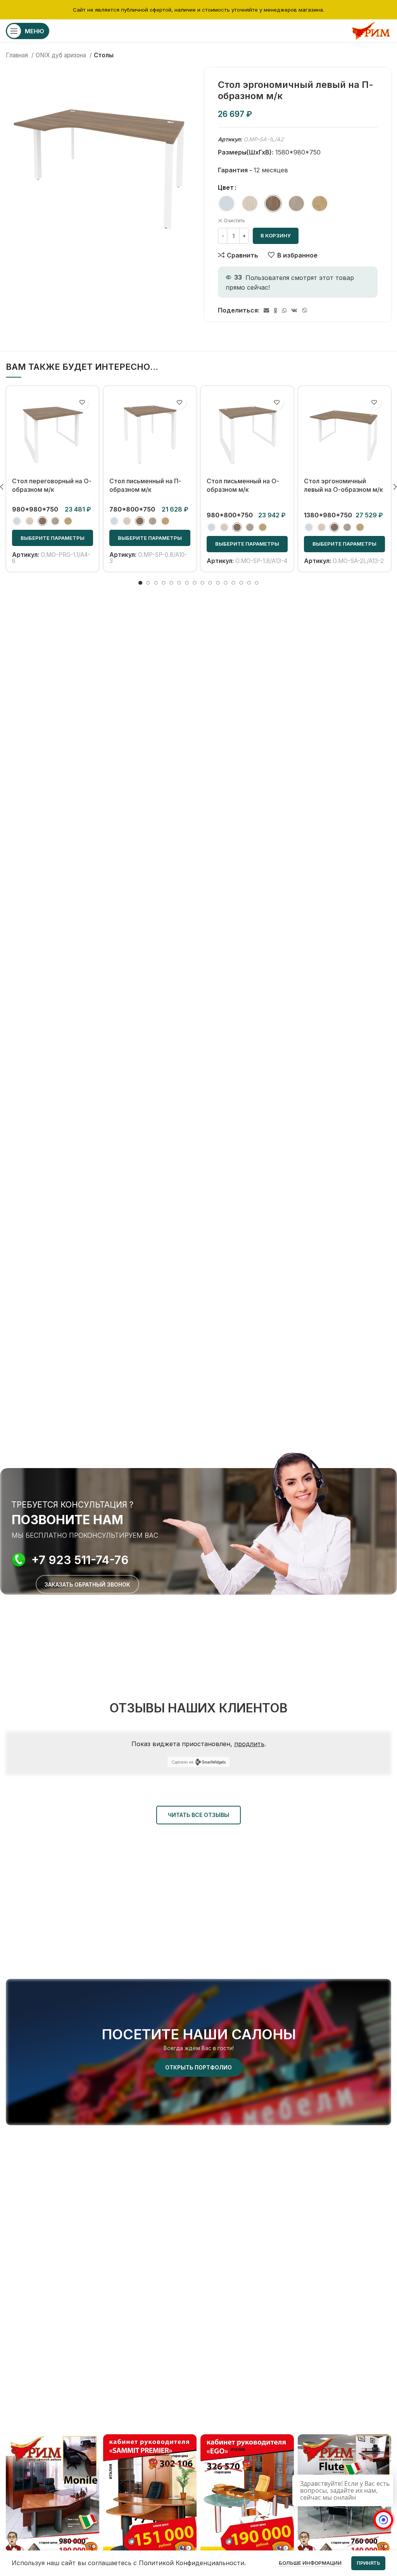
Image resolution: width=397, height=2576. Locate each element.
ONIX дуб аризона (62, 55)
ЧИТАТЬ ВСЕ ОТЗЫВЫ (198, 1815)
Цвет (226, 187)
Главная (18, 55)
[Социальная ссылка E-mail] (266, 311)
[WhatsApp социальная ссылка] (284, 311)
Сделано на (182, 1762)
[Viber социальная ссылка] (305, 311)
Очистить (234, 221)
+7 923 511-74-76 (80, 1560)
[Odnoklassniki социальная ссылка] (275, 311)
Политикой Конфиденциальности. (192, 2563)
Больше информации (310, 2563)
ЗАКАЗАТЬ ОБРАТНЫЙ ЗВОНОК (87, 1584)
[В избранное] (82, 403)
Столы (104, 55)
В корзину (276, 235)
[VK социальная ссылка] (294, 311)
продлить (249, 1744)
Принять (368, 2563)
